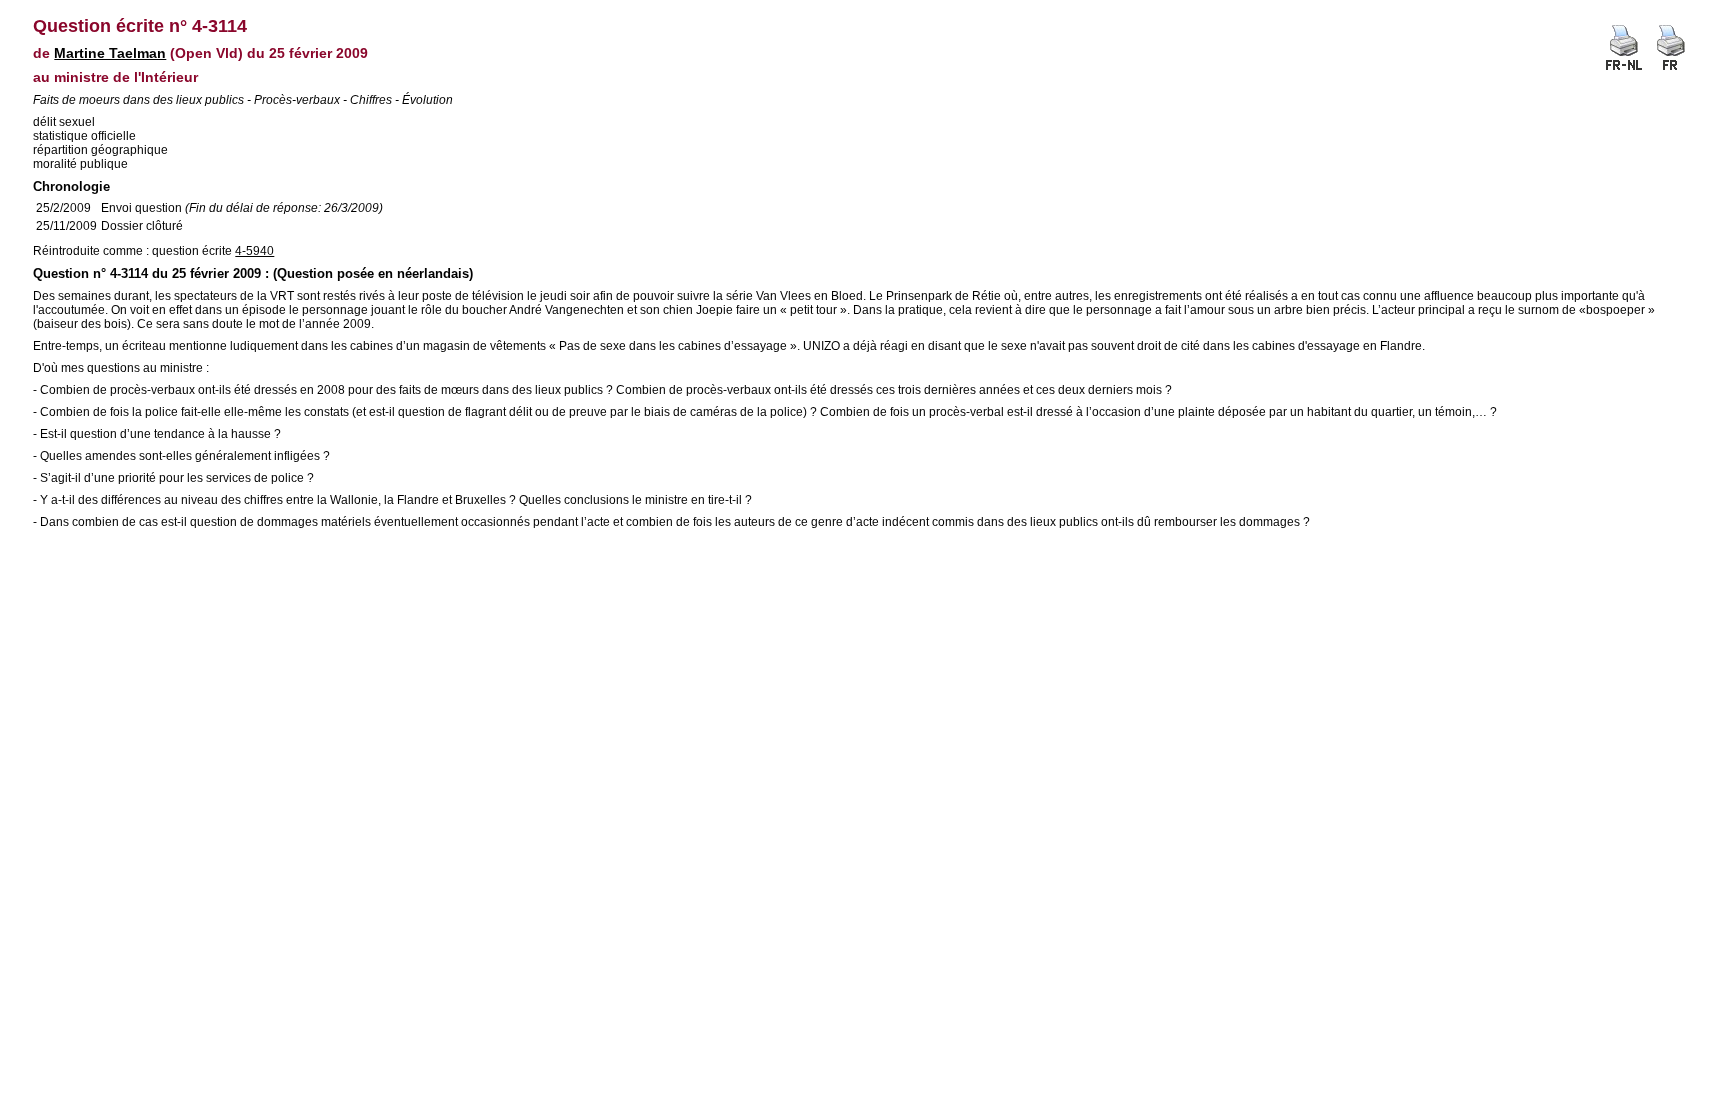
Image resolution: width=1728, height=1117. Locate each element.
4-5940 (254, 251)
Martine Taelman (110, 53)
